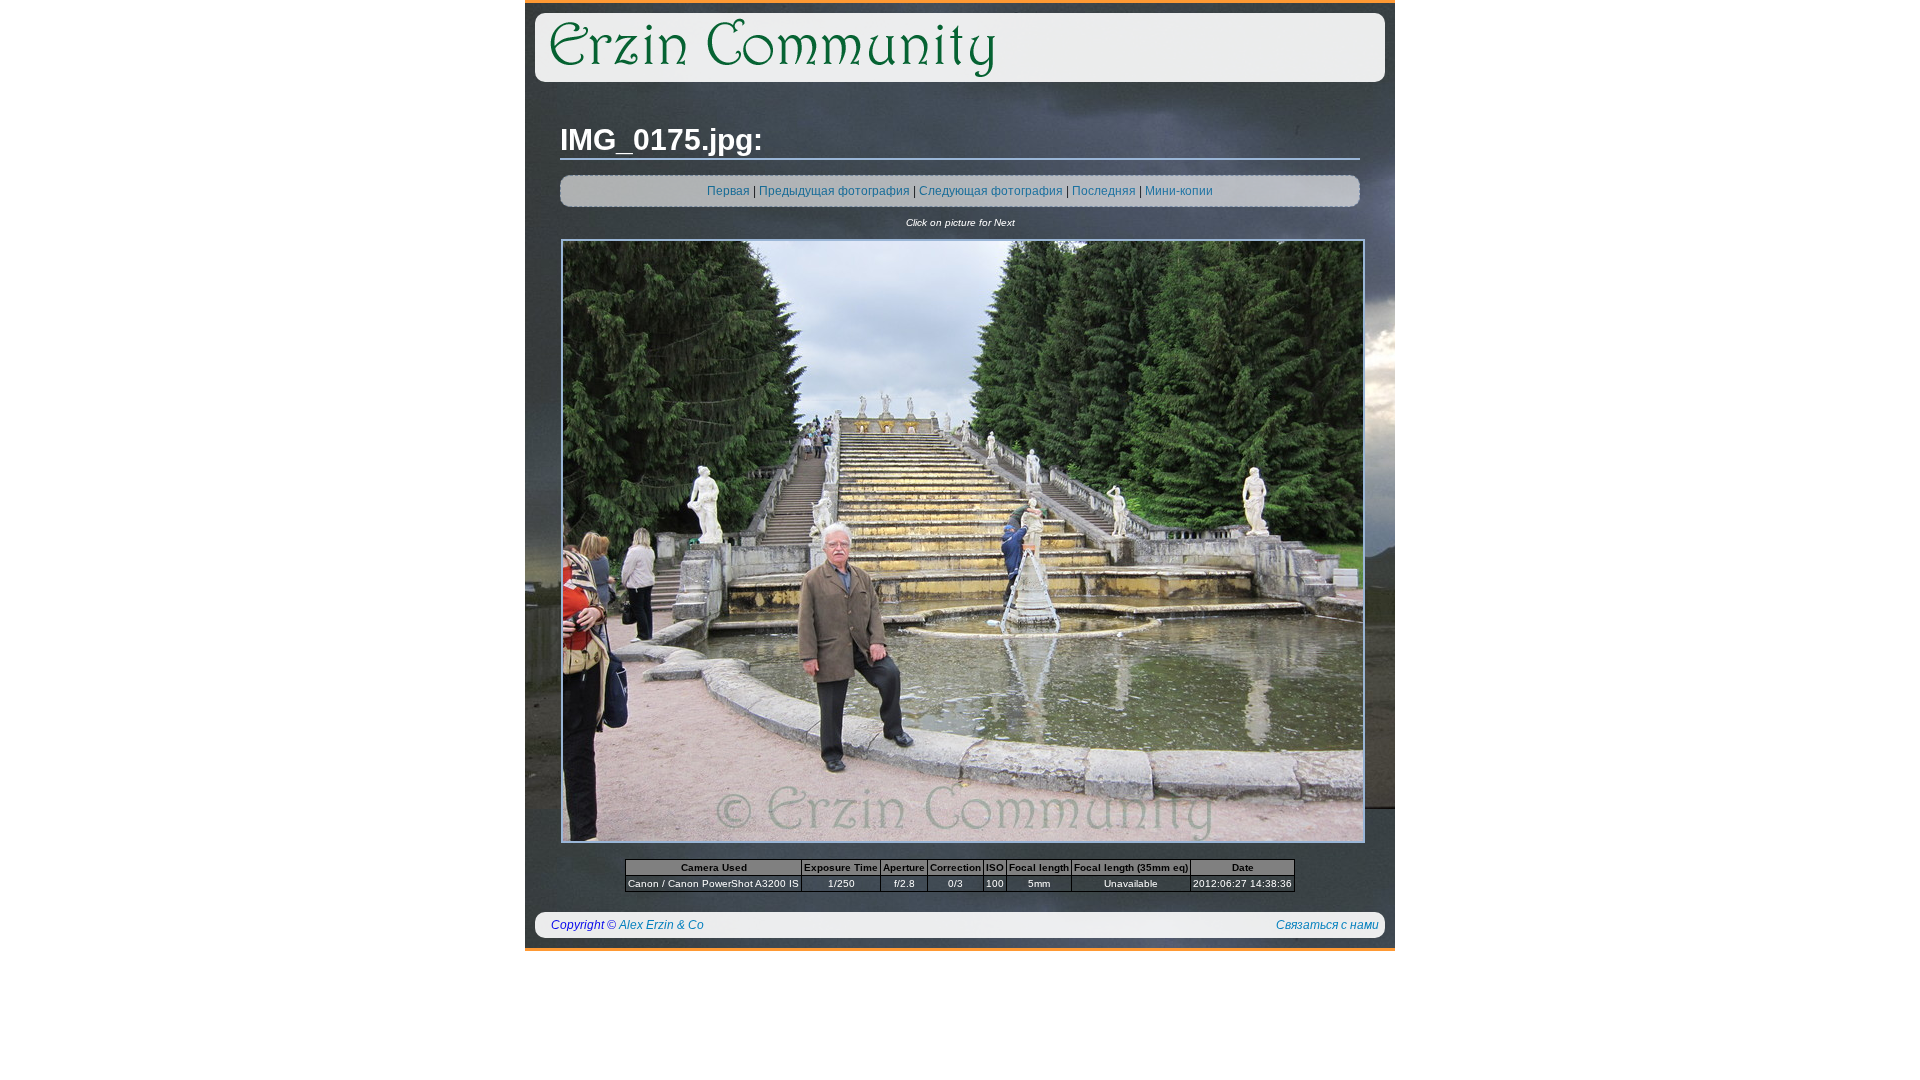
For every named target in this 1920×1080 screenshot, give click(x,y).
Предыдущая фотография (834, 191)
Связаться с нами (1327, 925)
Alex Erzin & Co (661, 925)
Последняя (1104, 191)
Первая (728, 191)
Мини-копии (1179, 191)
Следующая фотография (991, 191)
